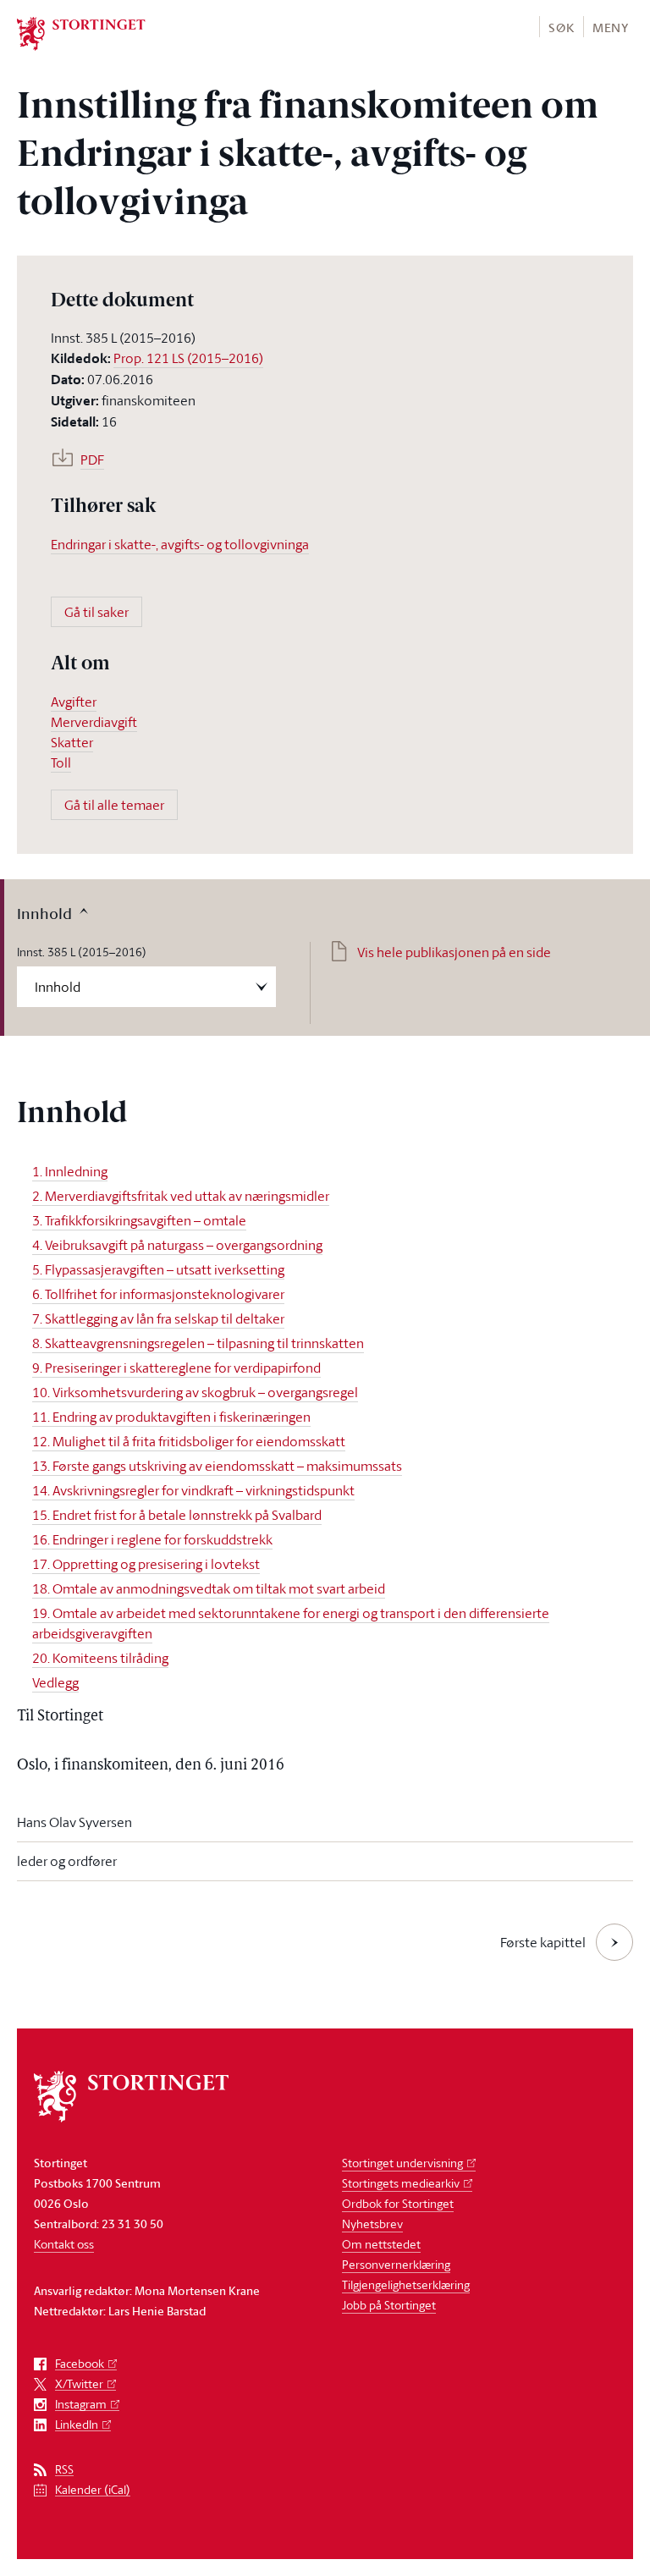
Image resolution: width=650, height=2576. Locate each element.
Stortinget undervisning (402, 2163)
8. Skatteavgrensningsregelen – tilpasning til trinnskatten (198, 1343)
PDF (92, 460)
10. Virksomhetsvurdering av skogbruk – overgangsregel (195, 1392)
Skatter (72, 742)
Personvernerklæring (396, 2264)
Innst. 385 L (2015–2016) (82, 952)
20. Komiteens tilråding (100, 1658)
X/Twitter (79, 2384)
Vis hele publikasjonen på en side (454, 952)
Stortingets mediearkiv (401, 2183)
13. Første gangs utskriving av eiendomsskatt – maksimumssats (217, 1466)
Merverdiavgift (94, 722)
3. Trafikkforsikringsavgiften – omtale (139, 1220)
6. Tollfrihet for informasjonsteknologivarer (158, 1294)
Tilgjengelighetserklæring (406, 2284)
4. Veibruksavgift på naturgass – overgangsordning (177, 1245)
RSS (64, 2470)
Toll (61, 762)
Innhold (44, 913)
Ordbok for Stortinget (398, 2203)
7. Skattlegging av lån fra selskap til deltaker (158, 1318)
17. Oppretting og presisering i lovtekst (146, 1564)
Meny (611, 28)
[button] (561, 27)
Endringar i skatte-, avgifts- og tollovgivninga (180, 544)
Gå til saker (96, 612)
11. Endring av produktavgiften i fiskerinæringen (171, 1417)
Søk (561, 28)
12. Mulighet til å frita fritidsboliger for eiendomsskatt (189, 1441)
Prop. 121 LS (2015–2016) (188, 358)
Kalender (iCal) (93, 2490)
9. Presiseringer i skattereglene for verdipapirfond (176, 1368)
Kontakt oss (64, 2244)
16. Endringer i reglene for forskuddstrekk (152, 1539)
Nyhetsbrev (372, 2224)
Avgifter (74, 702)
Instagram (81, 2405)
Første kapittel (543, 1942)
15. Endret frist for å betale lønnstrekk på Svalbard (177, 1515)
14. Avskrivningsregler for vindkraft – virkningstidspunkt (193, 1490)
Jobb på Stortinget (389, 2305)
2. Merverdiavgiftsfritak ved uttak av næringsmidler (181, 1196)
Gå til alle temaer (114, 805)
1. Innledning (70, 1171)
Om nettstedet (381, 2244)
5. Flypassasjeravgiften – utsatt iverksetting (158, 1269)
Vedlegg (55, 1682)
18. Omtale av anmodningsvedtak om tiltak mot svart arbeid (209, 1588)
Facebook (80, 2364)
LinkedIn (77, 2425)
